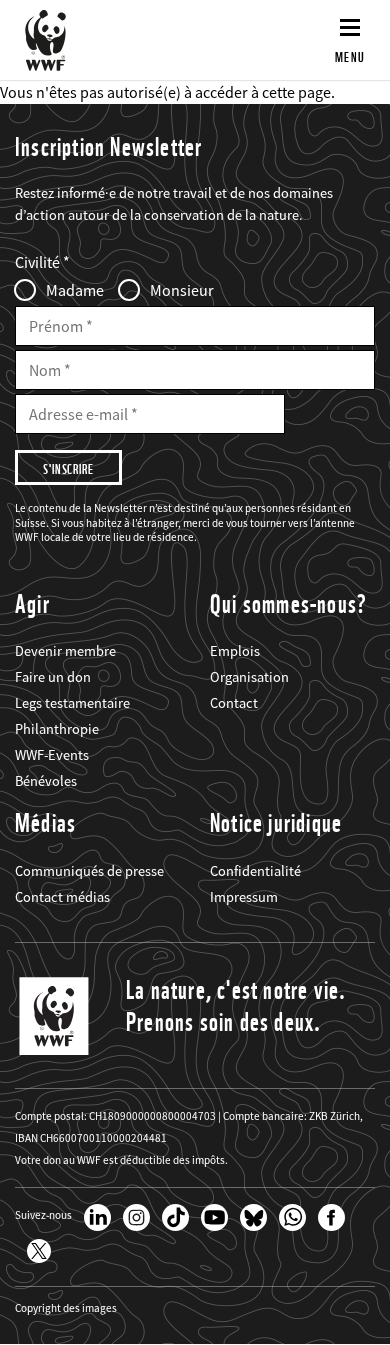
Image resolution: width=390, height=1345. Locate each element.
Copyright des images (66, 1308)
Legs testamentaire (72, 703)
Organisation (249, 677)
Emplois (235, 651)
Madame (75, 290)
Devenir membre (65, 651)
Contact (234, 703)
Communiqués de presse (89, 871)
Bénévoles (46, 781)
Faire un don (53, 677)
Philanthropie (57, 729)
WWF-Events (52, 755)
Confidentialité (255, 871)
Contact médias (62, 897)
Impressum (244, 897)
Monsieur (182, 290)
